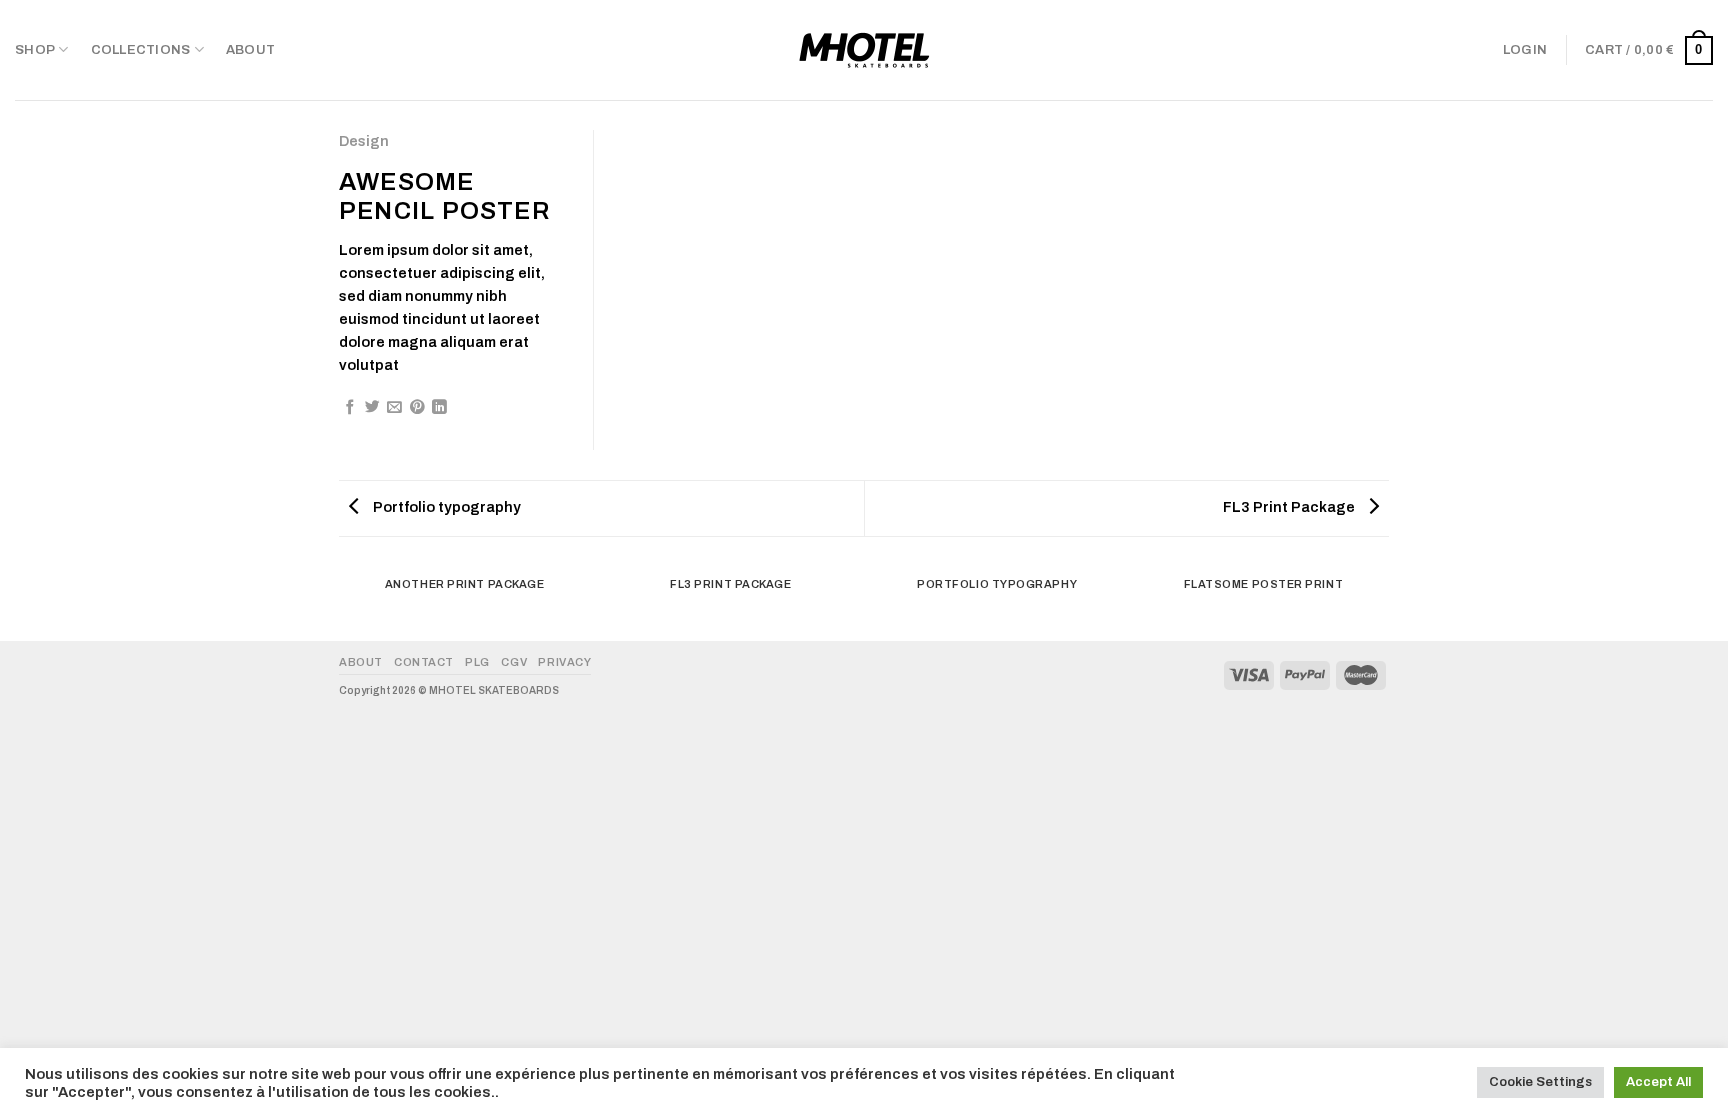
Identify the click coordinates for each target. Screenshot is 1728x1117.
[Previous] (343, 602)
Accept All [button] (1658, 1082)
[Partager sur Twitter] (372, 408)
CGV (514, 662)
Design (364, 141)
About (250, 50)
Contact (424, 662)
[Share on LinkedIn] (439, 408)
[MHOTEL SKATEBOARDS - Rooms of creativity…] (864, 50)
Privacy (564, 662)
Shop (35, 50)
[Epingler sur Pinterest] (417, 408)
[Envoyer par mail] (394, 408)
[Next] (1386, 602)
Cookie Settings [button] (1540, 1082)
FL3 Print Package (1290, 507)
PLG (477, 662)
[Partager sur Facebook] (350, 408)
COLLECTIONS (141, 50)
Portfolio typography (445, 507)
